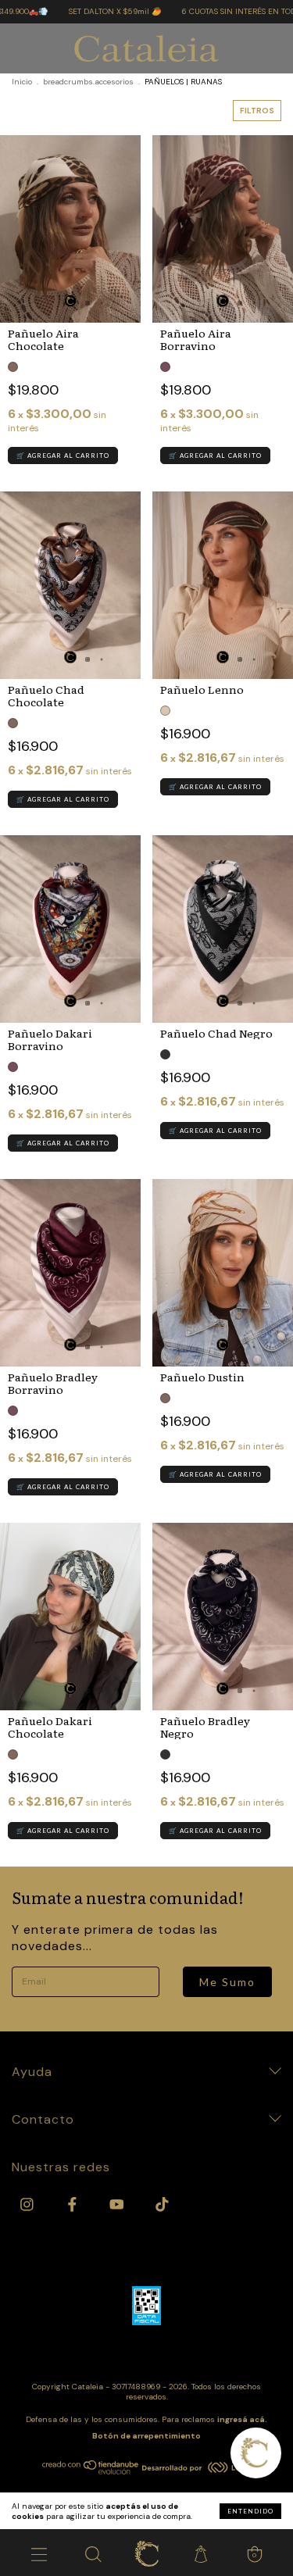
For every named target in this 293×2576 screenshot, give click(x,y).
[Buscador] (93, 2553)
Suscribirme (147, 293)
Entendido (250, 2511)
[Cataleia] (146, 2553)
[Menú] (39, 2553)
